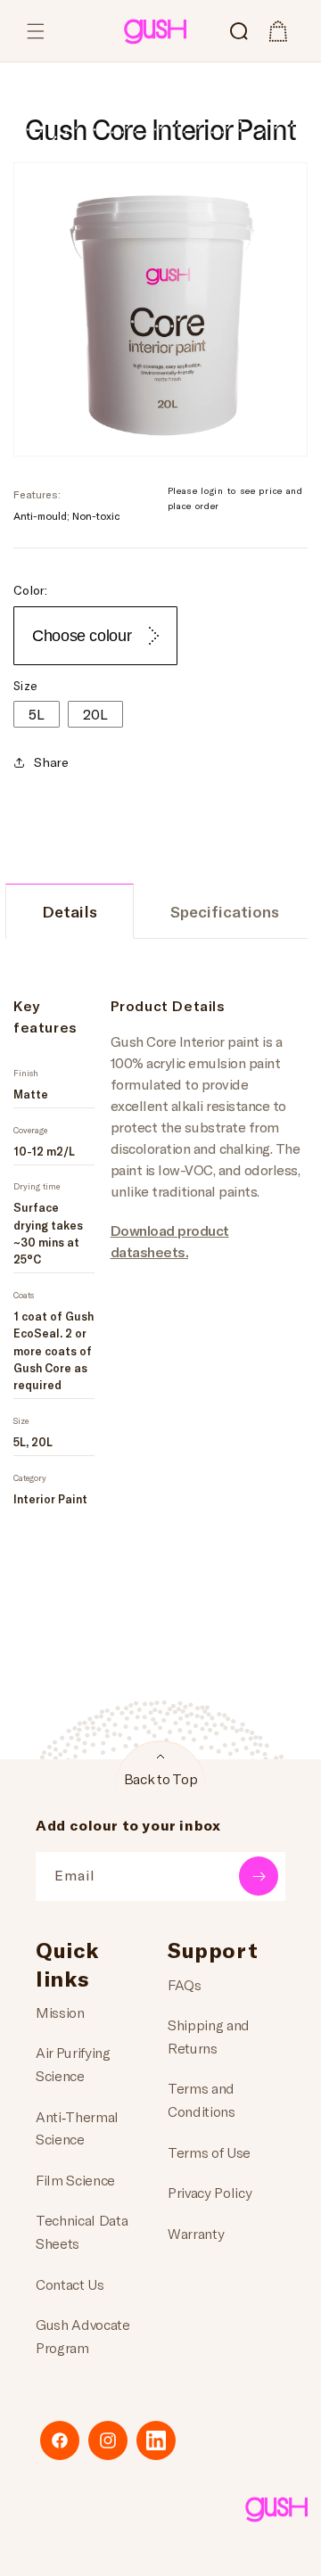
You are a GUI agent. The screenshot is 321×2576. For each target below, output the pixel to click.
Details (70, 911)
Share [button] (51, 762)
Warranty (196, 2233)
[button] (36, 31)
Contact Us (70, 2284)
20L (95, 714)
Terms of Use (209, 2152)
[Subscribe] (259, 1876)
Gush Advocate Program (83, 2336)
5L (37, 714)
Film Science (75, 2180)
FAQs (185, 1984)
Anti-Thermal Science (77, 2128)
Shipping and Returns (209, 2036)
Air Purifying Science (73, 2064)
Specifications (225, 911)
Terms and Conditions (202, 2099)
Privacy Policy (210, 2192)
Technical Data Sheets (82, 2231)
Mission (60, 2012)
